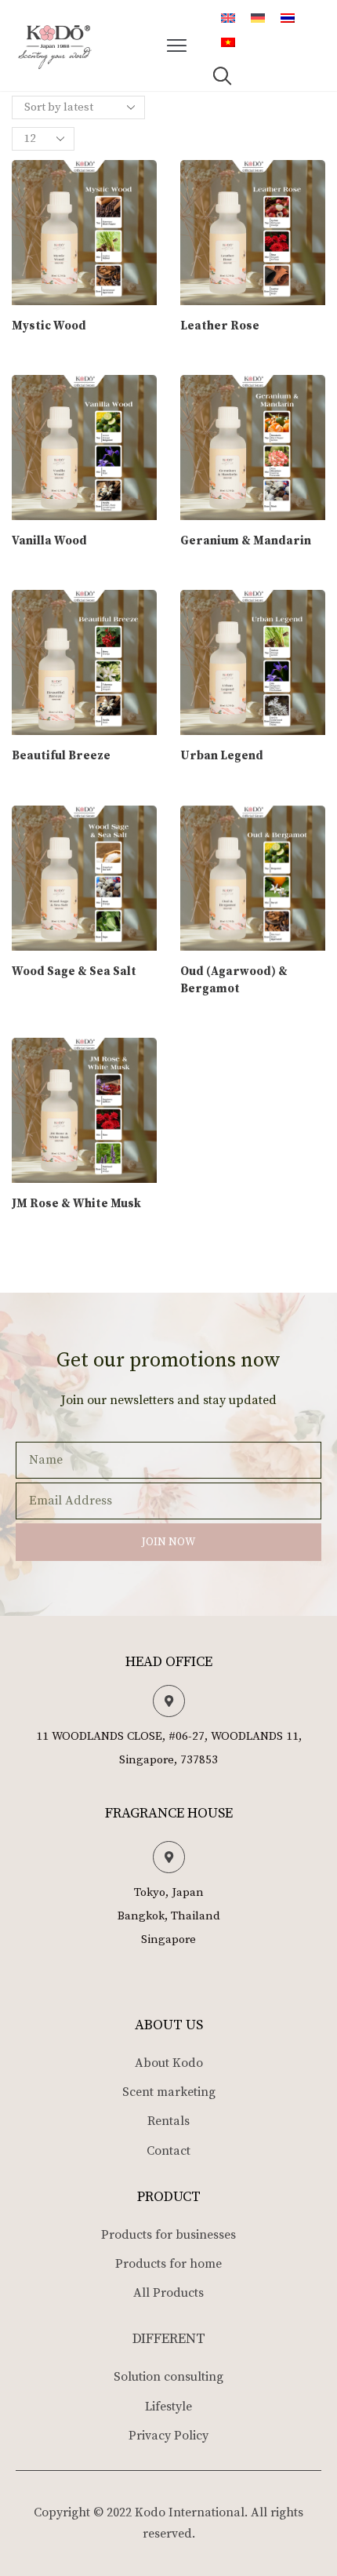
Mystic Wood (49, 326)
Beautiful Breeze (61, 756)
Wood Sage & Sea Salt (74, 971)
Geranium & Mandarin (246, 541)
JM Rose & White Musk (76, 1204)
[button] (177, 45)
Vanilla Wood (49, 541)
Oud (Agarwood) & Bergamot (234, 980)
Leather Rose (220, 326)
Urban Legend (222, 756)
